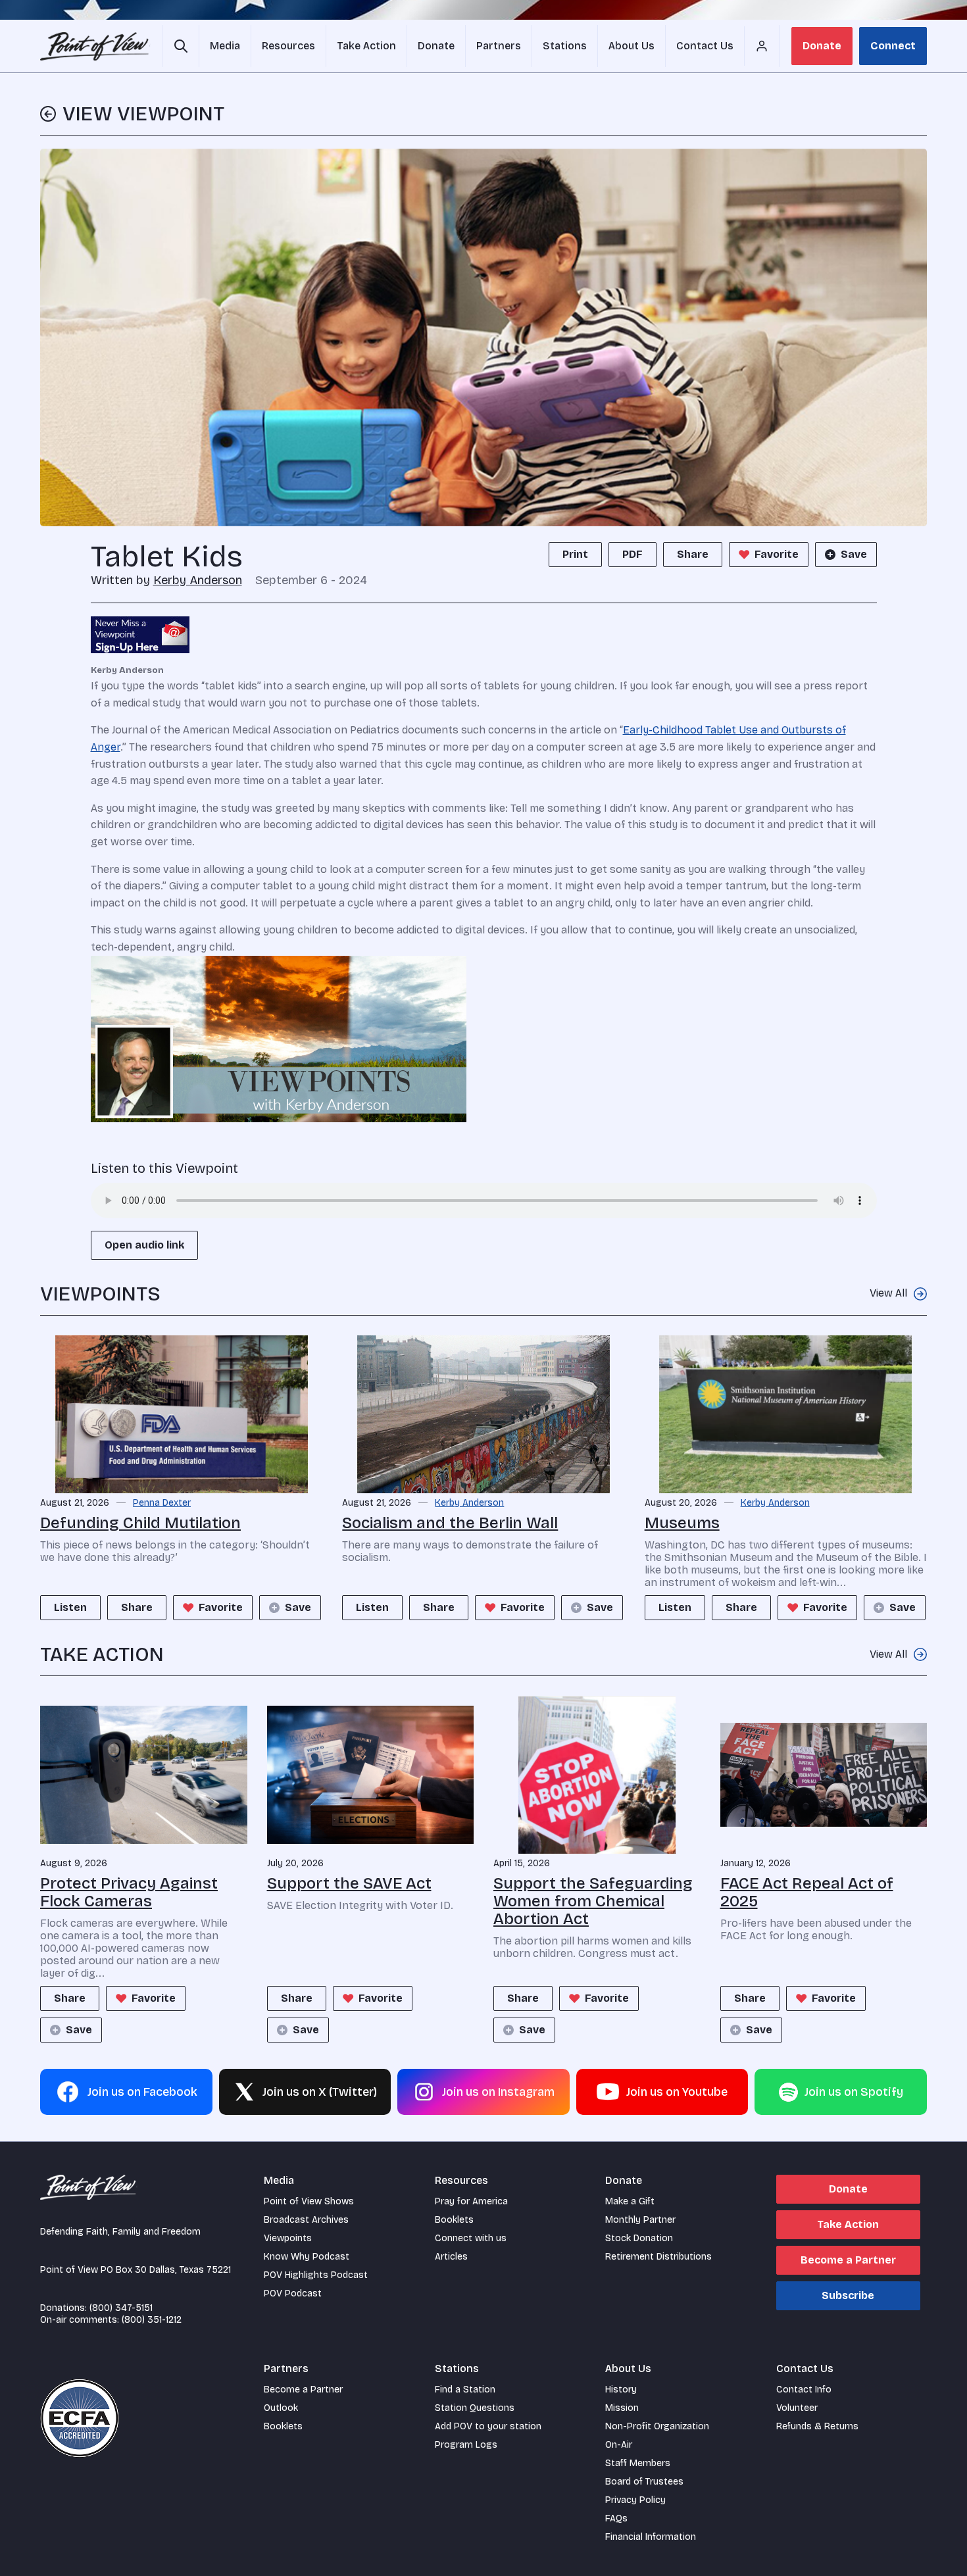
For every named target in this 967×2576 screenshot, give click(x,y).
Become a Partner (848, 2260)
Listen (70, 1607)
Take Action (848, 2224)
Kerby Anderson (198, 580)
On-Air (619, 2445)
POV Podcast (293, 2293)
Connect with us (471, 2238)
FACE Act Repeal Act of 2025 (807, 1892)
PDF (632, 554)
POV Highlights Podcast (316, 2275)
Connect (893, 46)
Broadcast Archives (306, 2220)
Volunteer (797, 2408)
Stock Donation (639, 2238)
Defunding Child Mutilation (140, 1523)
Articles (451, 2257)
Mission (622, 2408)
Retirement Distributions (658, 2257)
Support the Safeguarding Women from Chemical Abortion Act (593, 1901)
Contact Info (804, 2390)
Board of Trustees (644, 2482)
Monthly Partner (640, 2220)
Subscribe (848, 2295)
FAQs (616, 2518)
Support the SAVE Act (349, 1883)
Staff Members (638, 2463)
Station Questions (475, 2408)
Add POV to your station (488, 2426)
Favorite (777, 554)
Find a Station (465, 2390)
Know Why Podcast (307, 2257)
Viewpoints (288, 2238)
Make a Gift (630, 2201)
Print (575, 554)
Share (693, 554)
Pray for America (471, 2201)
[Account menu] (762, 46)
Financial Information (651, 2537)
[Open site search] (181, 46)
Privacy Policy (635, 2500)
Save (854, 554)
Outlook (281, 2408)
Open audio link (144, 1245)
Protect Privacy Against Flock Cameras (129, 1892)
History (621, 2390)
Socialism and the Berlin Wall (450, 1523)
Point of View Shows (309, 2201)
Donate (822, 46)
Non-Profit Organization (657, 2426)
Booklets (454, 2220)
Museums (682, 1523)
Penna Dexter (162, 1503)
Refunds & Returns (817, 2426)
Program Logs (466, 2445)
